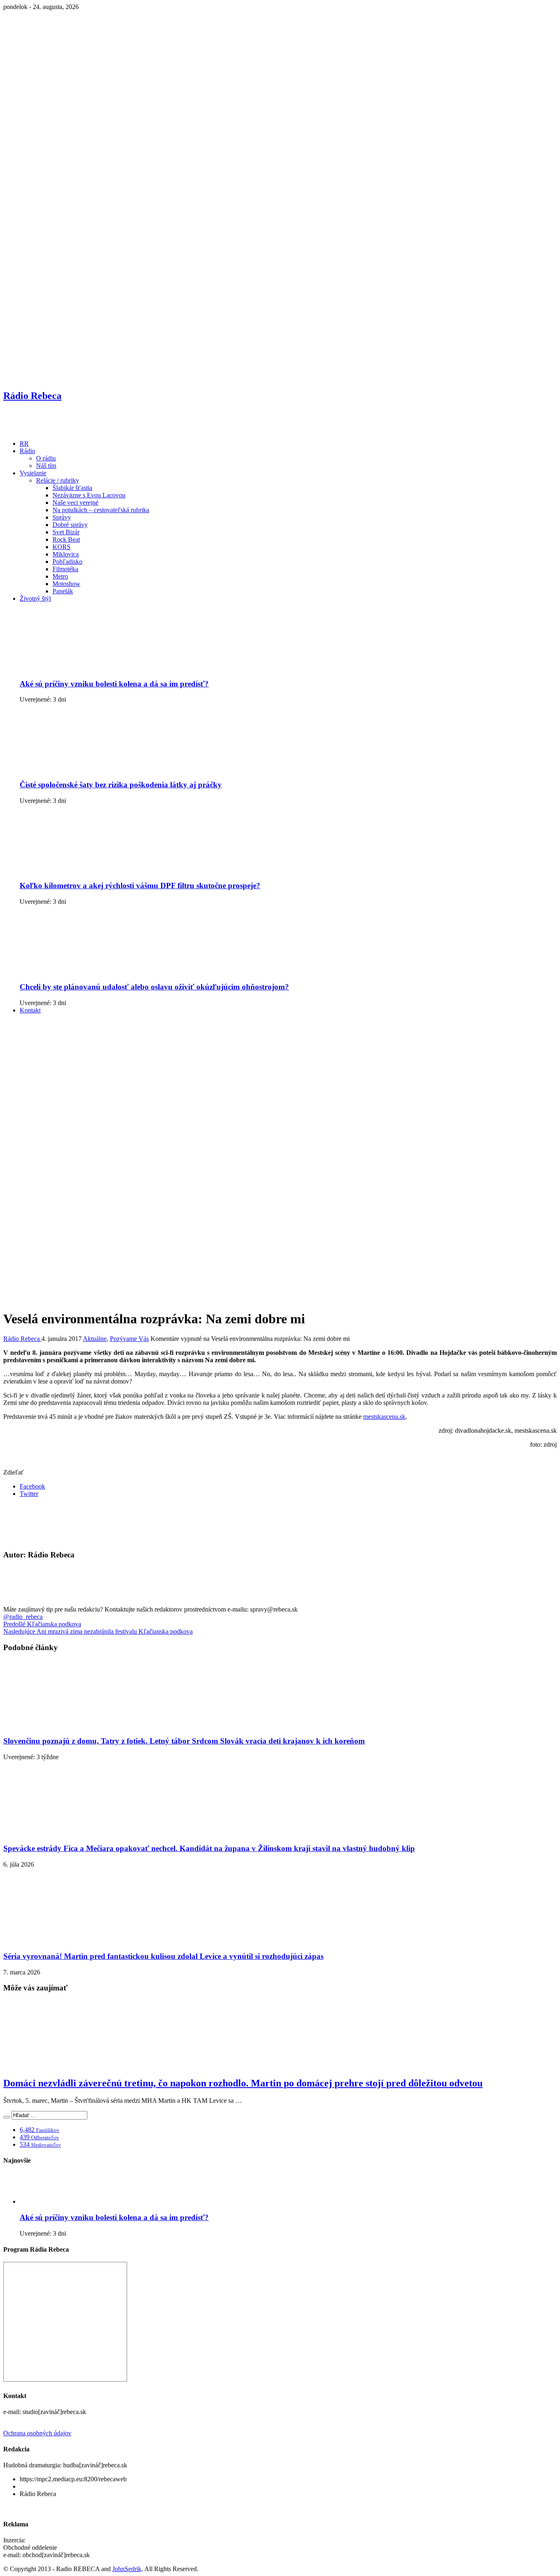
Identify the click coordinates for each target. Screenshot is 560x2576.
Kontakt (30, 1010)
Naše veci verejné (75, 503)
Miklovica (66, 554)
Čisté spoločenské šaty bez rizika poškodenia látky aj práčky (121, 785)
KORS (61, 547)
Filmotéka (65, 569)
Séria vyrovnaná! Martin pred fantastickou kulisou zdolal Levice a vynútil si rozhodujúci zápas (163, 1956)
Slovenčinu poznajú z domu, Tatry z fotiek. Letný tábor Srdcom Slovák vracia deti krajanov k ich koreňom (184, 1741)
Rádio (27, 451)
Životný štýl (35, 598)
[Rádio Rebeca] (43, 430)
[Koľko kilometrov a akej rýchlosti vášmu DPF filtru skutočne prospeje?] (83, 870)
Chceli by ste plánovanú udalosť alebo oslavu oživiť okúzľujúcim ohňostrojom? (154, 987)
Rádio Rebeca (22, 1339)
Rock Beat (66, 539)
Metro (60, 576)
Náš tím (46, 466)
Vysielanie (33, 473)
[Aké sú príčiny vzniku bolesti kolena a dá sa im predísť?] (83, 668)
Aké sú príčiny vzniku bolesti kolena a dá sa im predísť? (114, 684)
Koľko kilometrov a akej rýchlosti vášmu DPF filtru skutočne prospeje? (140, 886)
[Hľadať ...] (7, 2117)
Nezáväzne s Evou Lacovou (89, 495)
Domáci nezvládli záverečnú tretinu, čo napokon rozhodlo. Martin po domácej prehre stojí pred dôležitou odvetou (243, 2083)
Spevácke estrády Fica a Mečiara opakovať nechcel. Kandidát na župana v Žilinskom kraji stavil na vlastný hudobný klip (209, 1848)
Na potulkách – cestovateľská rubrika (101, 510)
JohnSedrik (127, 2569)
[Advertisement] (280, 1078)
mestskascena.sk (384, 1417)
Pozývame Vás (129, 1339)
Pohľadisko (67, 562)
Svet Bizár (66, 532)
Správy (62, 517)
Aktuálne (95, 1339)
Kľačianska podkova (42, 1624)
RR (24, 443)
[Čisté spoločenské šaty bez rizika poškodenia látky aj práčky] (83, 769)
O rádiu (46, 458)
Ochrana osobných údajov (37, 2433)
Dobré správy (70, 525)
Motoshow (66, 584)
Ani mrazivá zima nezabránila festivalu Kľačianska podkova (98, 1631)
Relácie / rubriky (58, 480)
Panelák (63, 591)
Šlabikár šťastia (72, 488)
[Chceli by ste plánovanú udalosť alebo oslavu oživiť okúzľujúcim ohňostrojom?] (83, 971)
